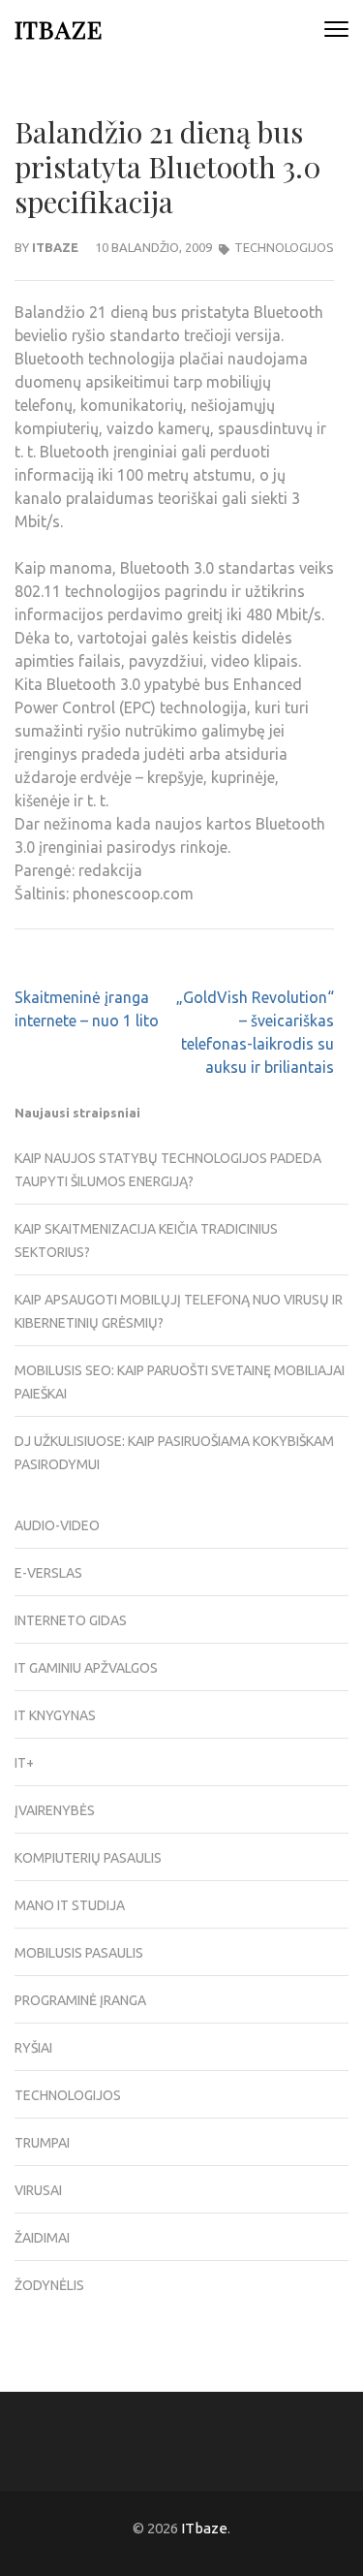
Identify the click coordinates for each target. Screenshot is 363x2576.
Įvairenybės (55, 1810)
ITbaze (59, 29)
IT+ (24, 1763)
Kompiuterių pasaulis (88, 1858)
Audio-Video (57, 1525)
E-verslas (48, 1573)
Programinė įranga (80, 2000)
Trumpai (42, 2143)
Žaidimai (42, 2238)
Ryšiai (33, 2048)
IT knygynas (55, 1715)
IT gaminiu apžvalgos (86, 1668)
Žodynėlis (49, 2285)
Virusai (38, 2190)
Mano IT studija (70, 1905)
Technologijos (284, 247)
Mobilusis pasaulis (79, 1953)
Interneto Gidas (71, 1620)
